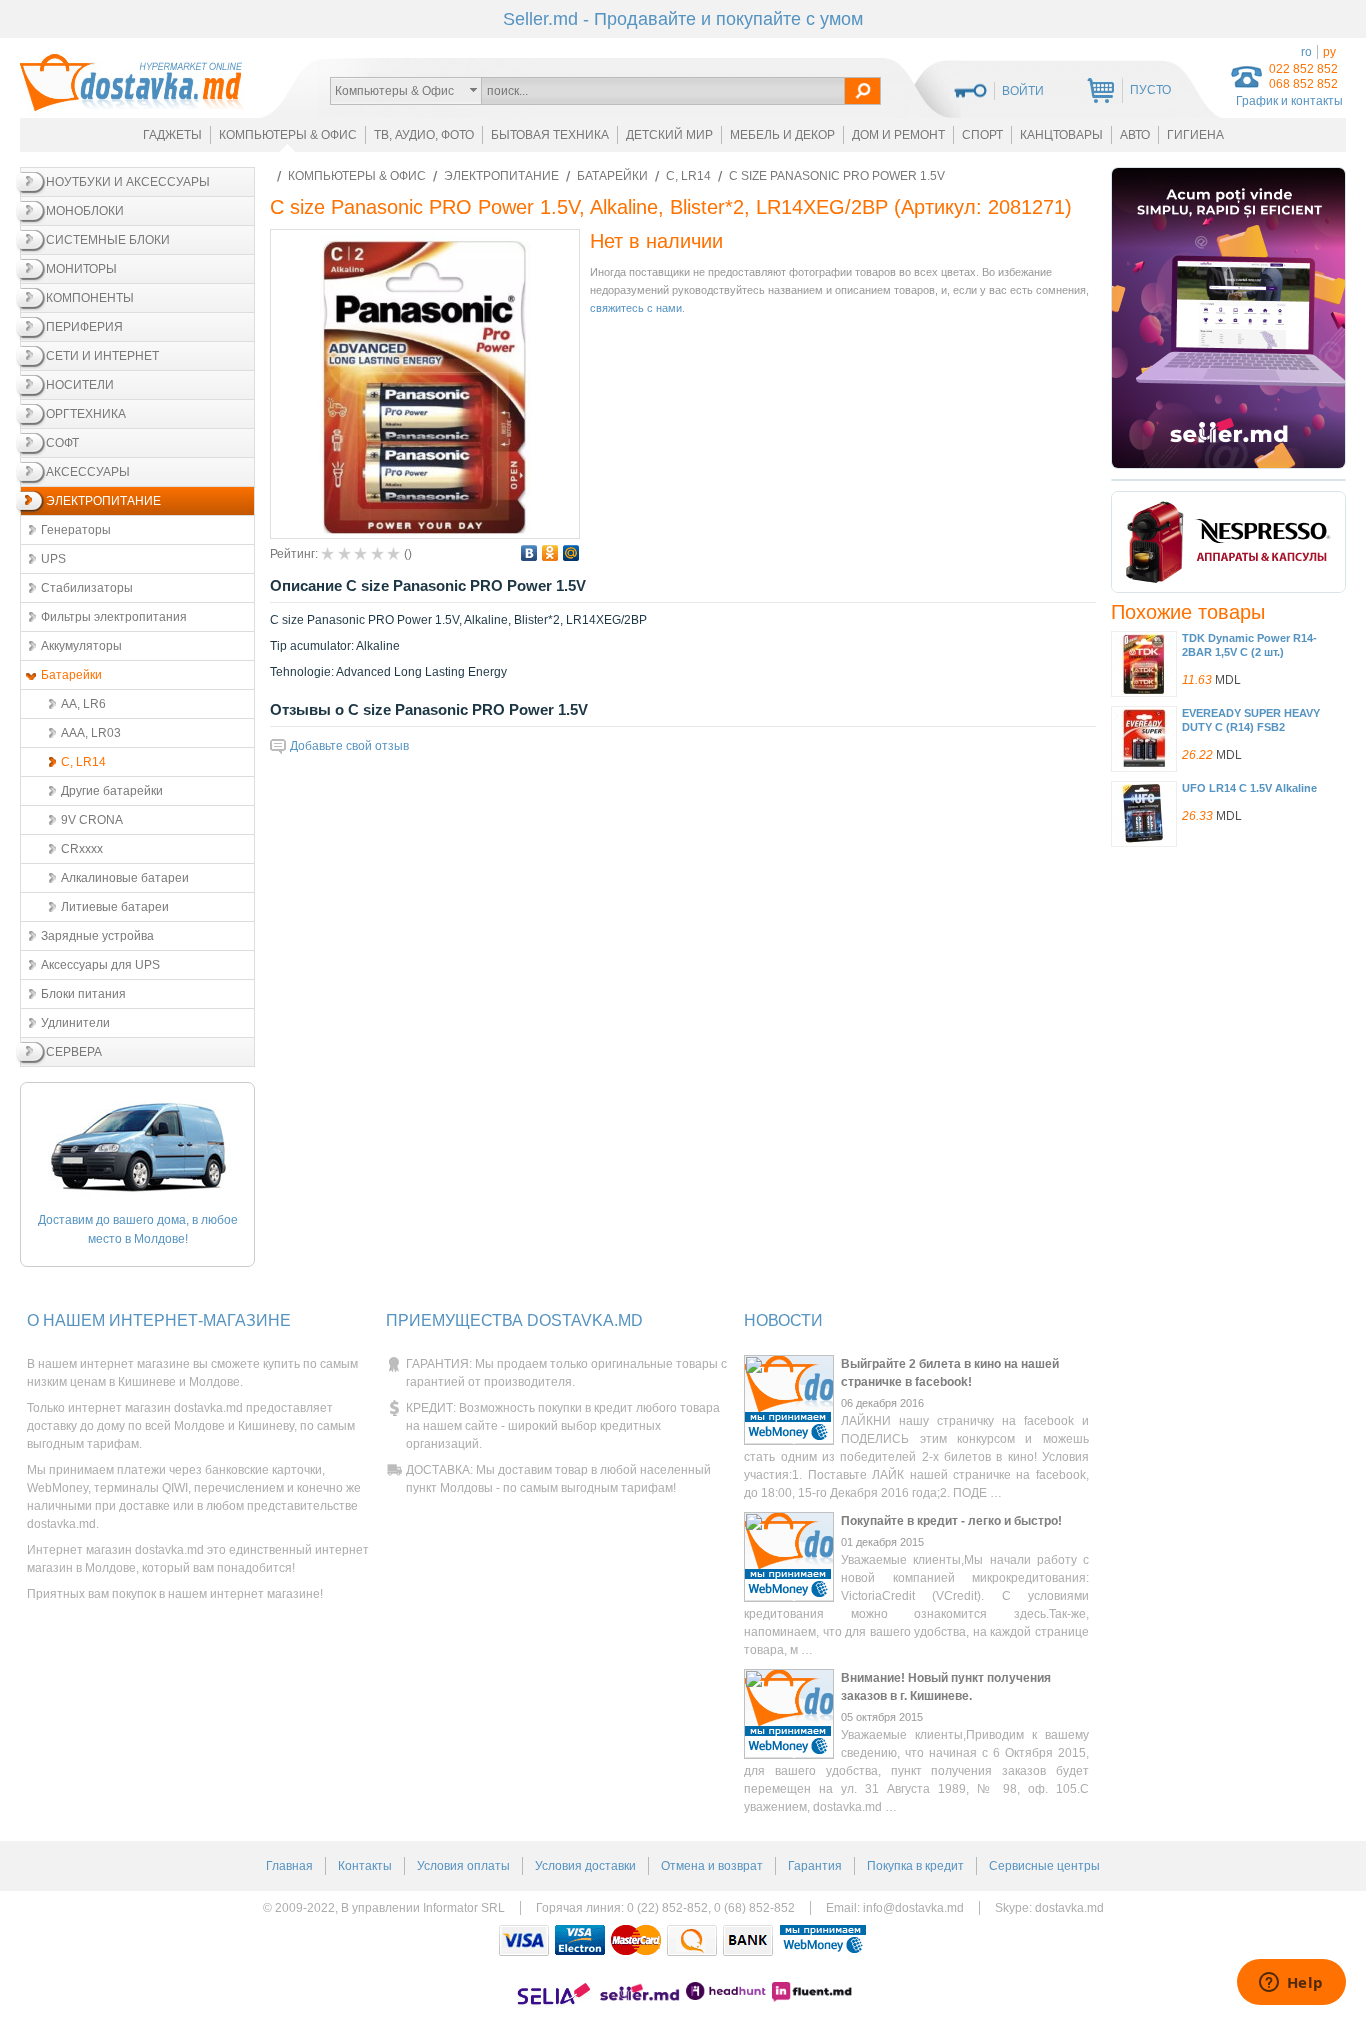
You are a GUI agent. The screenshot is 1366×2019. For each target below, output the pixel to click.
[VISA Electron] (580, 1940)
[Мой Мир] (571, 553)
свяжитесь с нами (636, 308)
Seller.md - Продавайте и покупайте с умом (683, 19)
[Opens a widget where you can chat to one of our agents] (1291, 1984)
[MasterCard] (636, 1940)
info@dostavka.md (913, 1908)
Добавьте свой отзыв (349, 746)
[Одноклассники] (550, 553)
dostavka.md (1069, 1908)
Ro (1306, 52)
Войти (1023, 91)
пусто (1150, 90)
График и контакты (1289, 101)
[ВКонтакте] (529, 553)
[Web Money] (823, 1940)
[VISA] (524, 1940)
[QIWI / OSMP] (692, 1940)
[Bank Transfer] (748, 1940)
